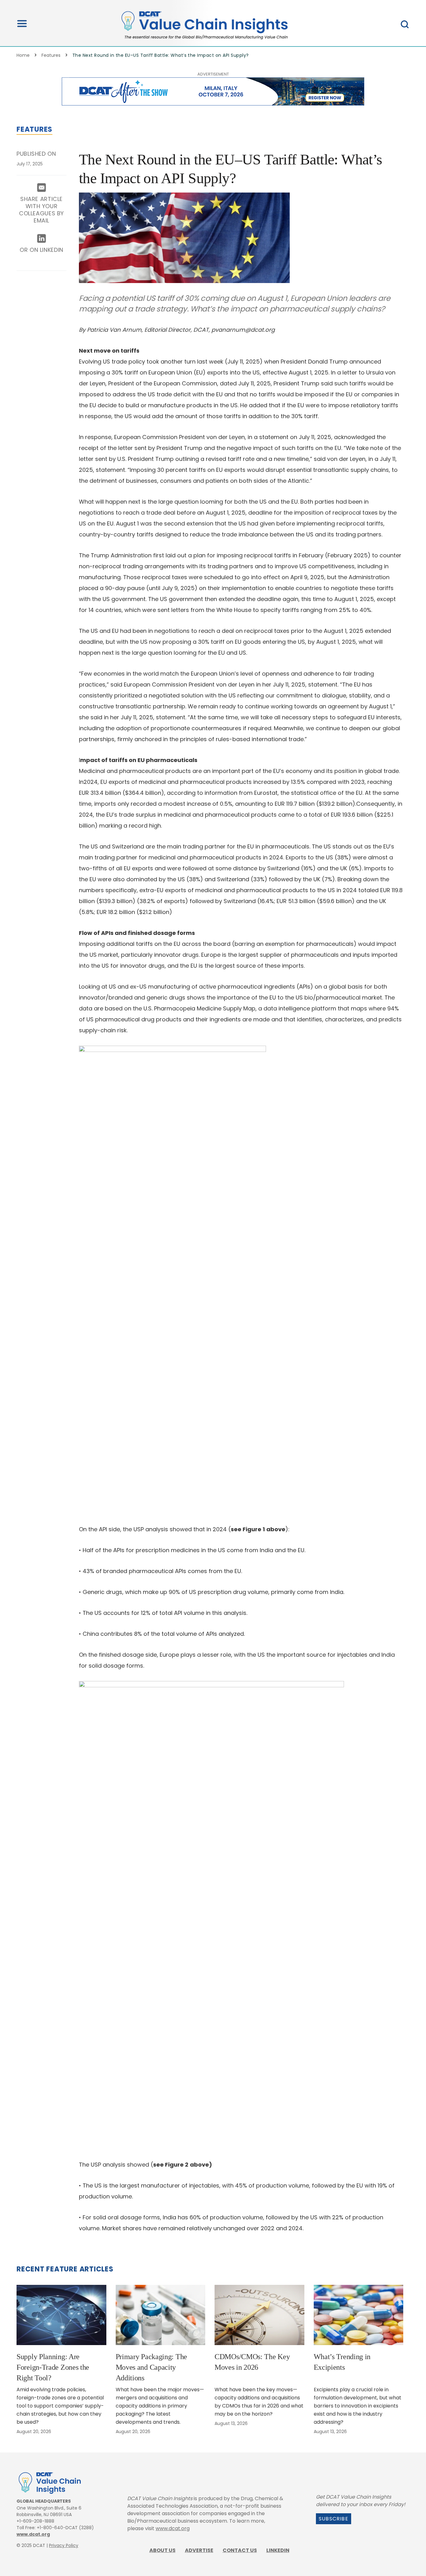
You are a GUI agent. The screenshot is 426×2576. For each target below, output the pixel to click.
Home (23, 55)
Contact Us (240, 2550)
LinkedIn (278, 2550)
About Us (162, 2550)
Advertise (199, 2550)
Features (51, 55)
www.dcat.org (33, 2534)
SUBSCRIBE (334, 2519)
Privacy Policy (64, 2545)
